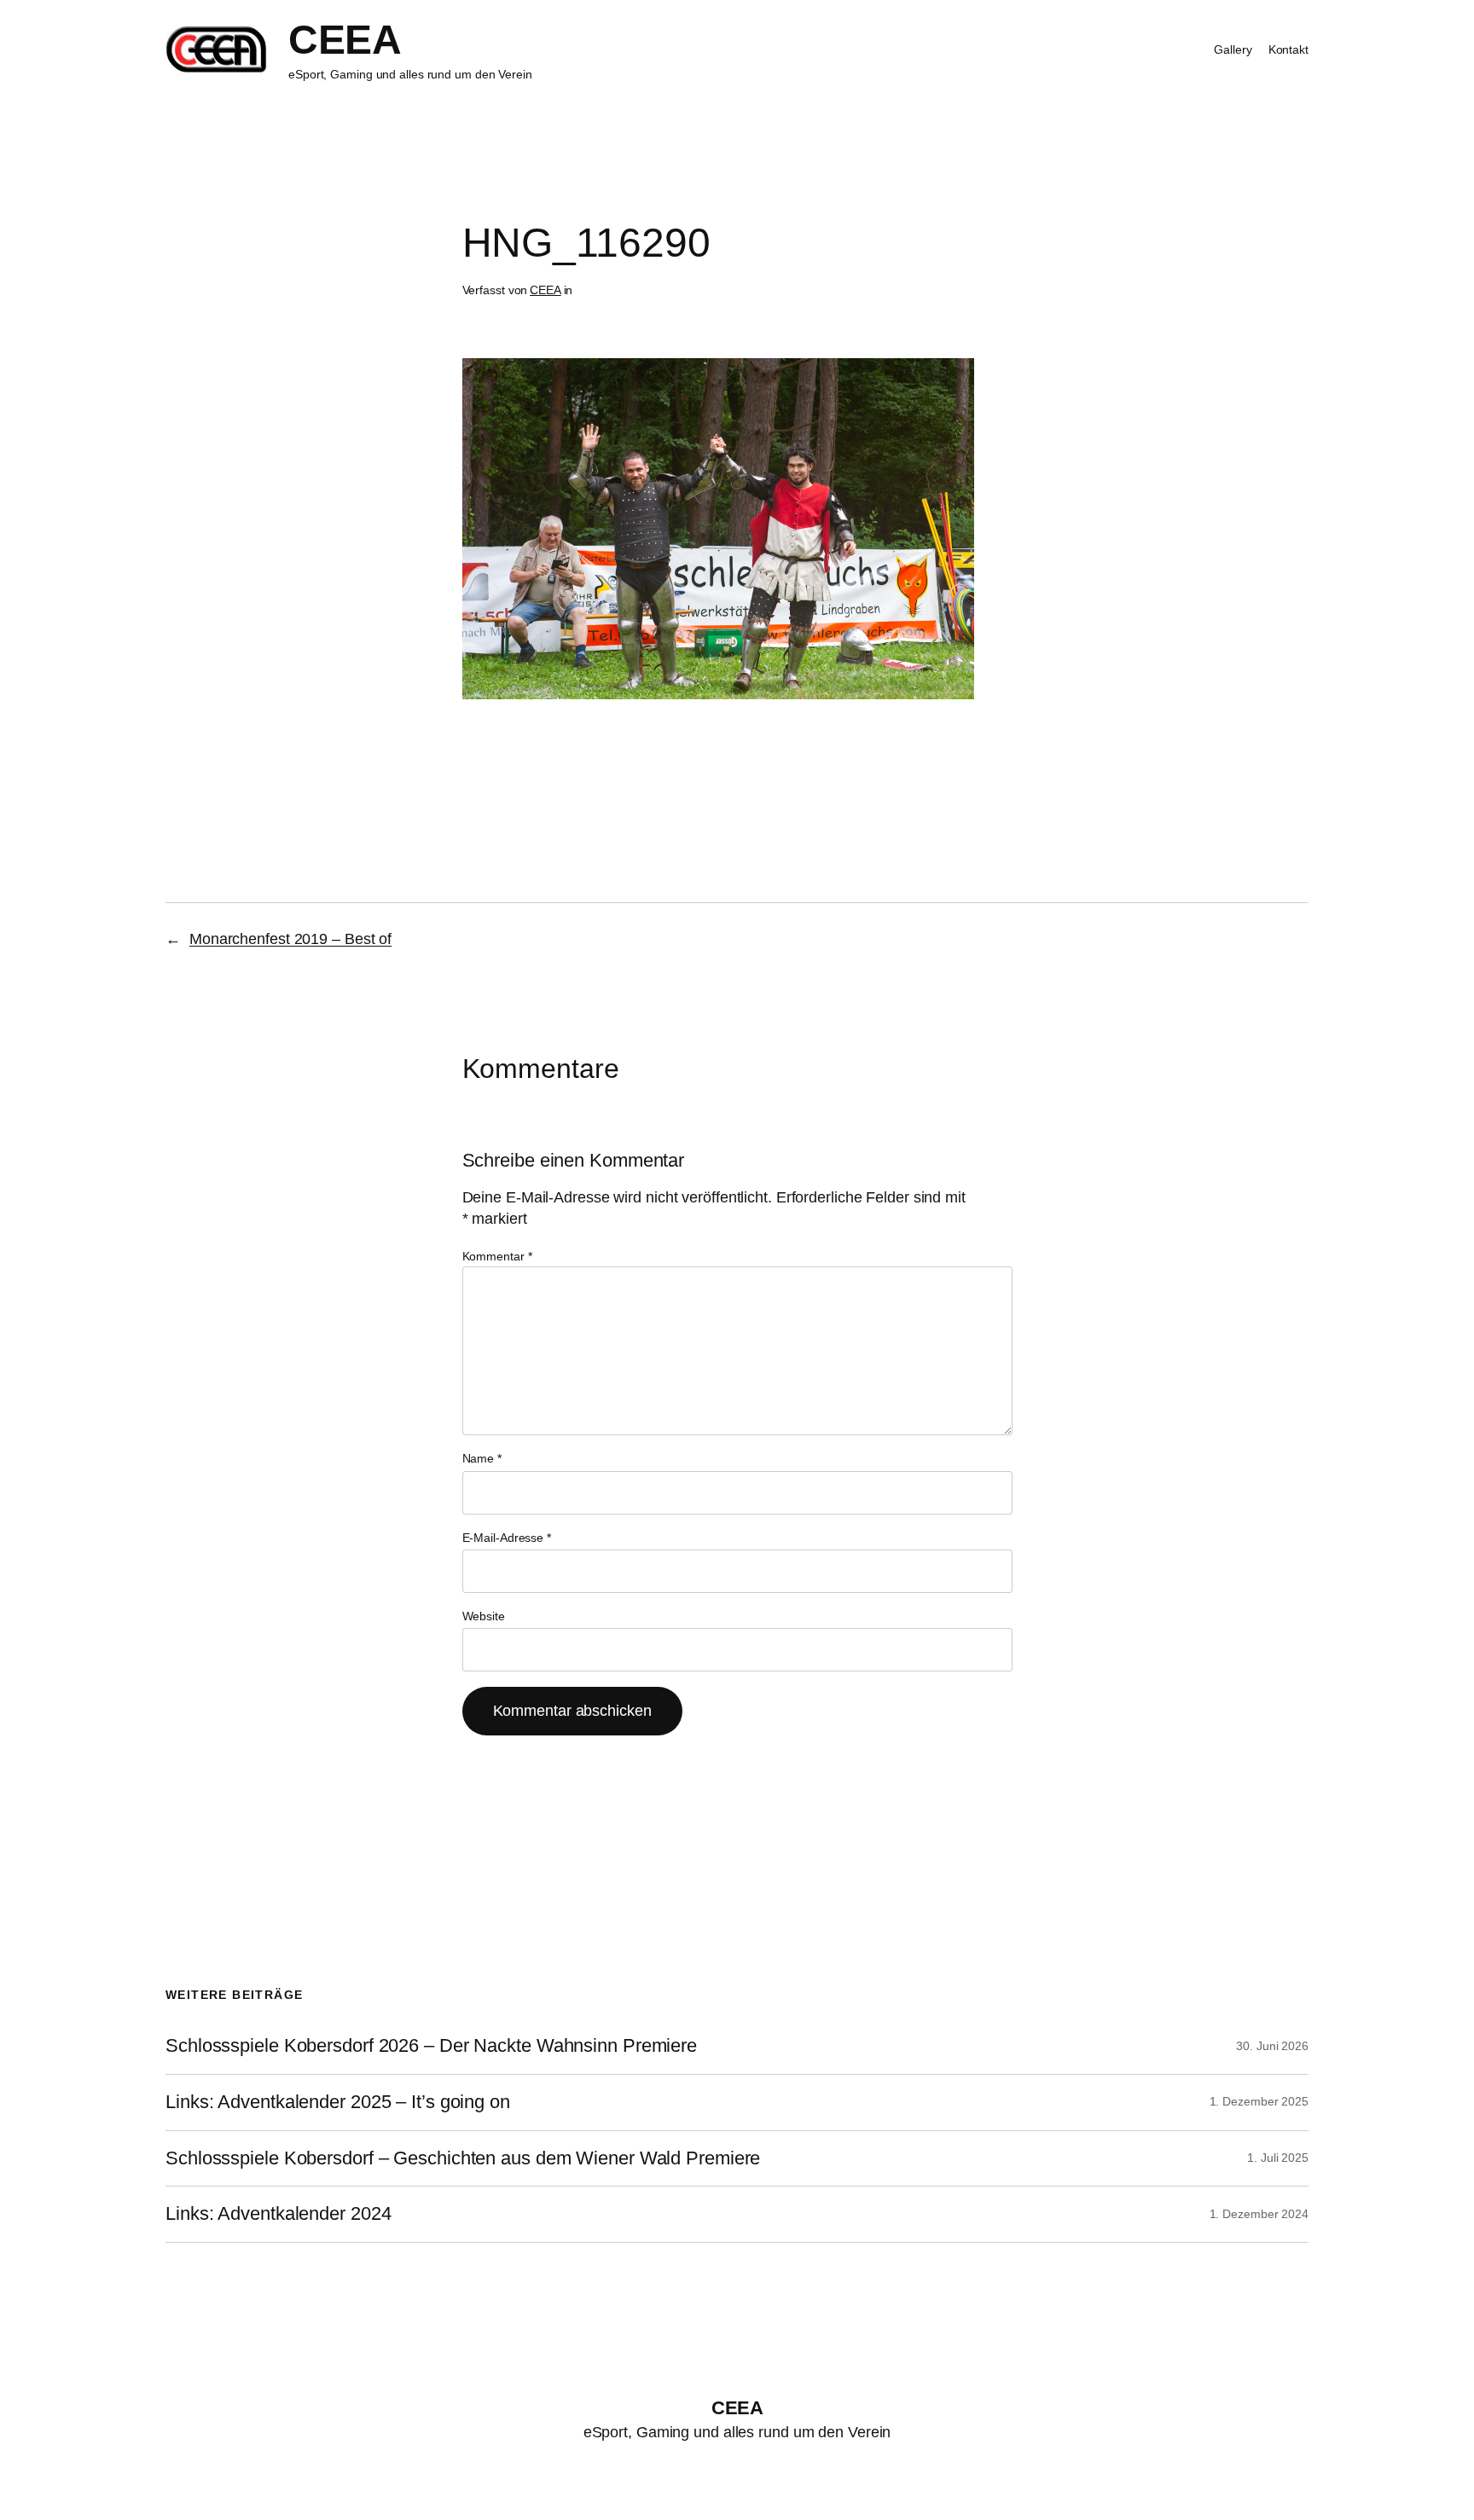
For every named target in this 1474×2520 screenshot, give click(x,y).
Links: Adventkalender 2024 (278, 2214)
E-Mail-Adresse (507, 1538)
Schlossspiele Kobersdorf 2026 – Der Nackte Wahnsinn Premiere (431, 2046)
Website (484, 1616)
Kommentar (497, 1256)
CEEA (345, 40)
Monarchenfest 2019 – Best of (290, 939)
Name (482, 1458)
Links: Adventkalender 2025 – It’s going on (338, 2102)
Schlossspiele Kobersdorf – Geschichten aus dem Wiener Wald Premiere (463, 2158)
